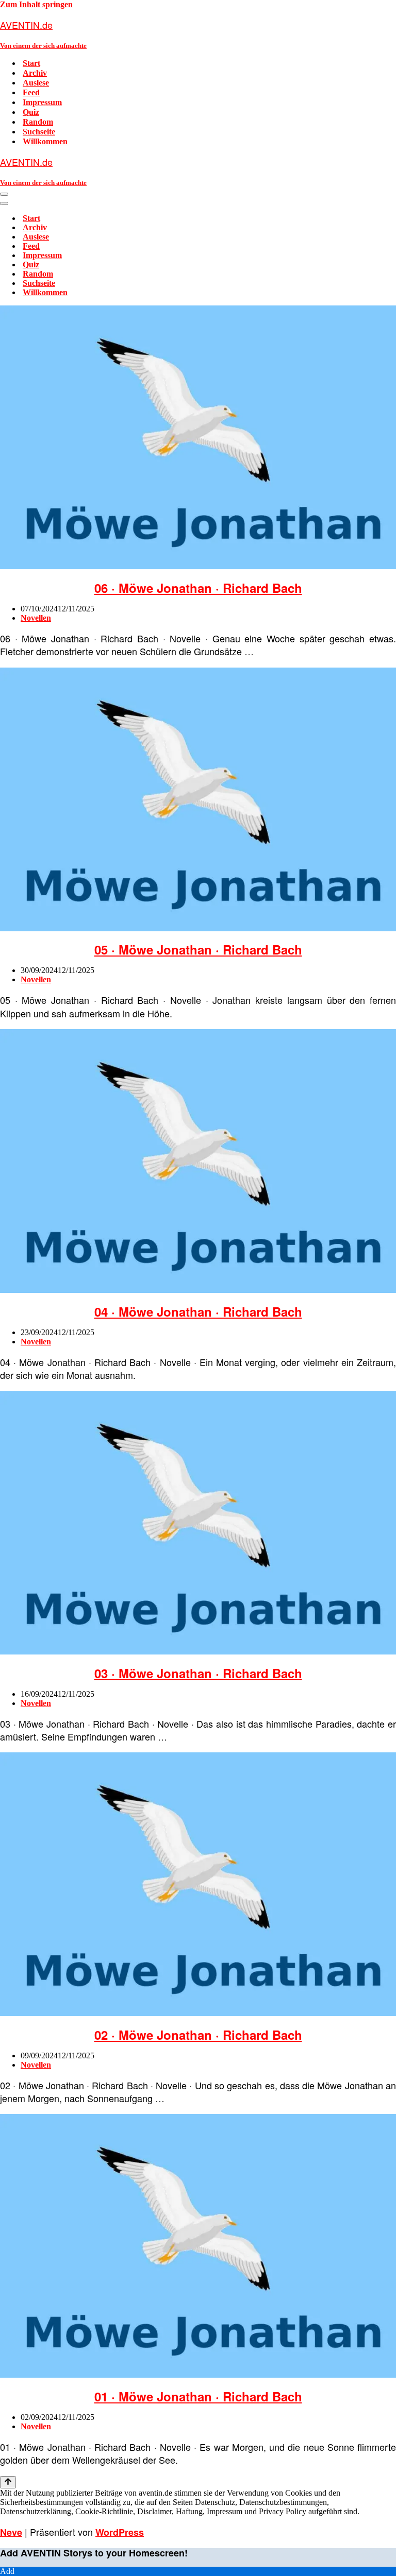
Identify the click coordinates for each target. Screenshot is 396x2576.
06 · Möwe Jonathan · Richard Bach (198, 588)
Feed (31, 92)
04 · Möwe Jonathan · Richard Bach (198, 1311)
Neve (11, 2532)
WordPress (120, 2532)
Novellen (36, 618)
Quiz (31, 112)
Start (31, 63)
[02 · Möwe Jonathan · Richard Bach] (198, 2013)
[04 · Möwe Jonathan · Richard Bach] (198, 1290)
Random (38, 122)
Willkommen (45, 141)
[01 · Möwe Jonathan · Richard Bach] (198, 2375)
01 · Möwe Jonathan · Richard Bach (198, 2396)
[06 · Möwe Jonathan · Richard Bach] (198, 566)
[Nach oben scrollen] (8, 2482)
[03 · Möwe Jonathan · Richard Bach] (198, 1652)
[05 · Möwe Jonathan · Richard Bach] (198, 928)
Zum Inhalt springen (36, 4)
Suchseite (39, 132)
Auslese (36, 83)
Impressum (42, 102)
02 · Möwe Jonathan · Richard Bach (198, 2035)
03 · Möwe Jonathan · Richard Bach (198, 1673)
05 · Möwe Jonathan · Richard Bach (198, 949)
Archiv (35, 73)
